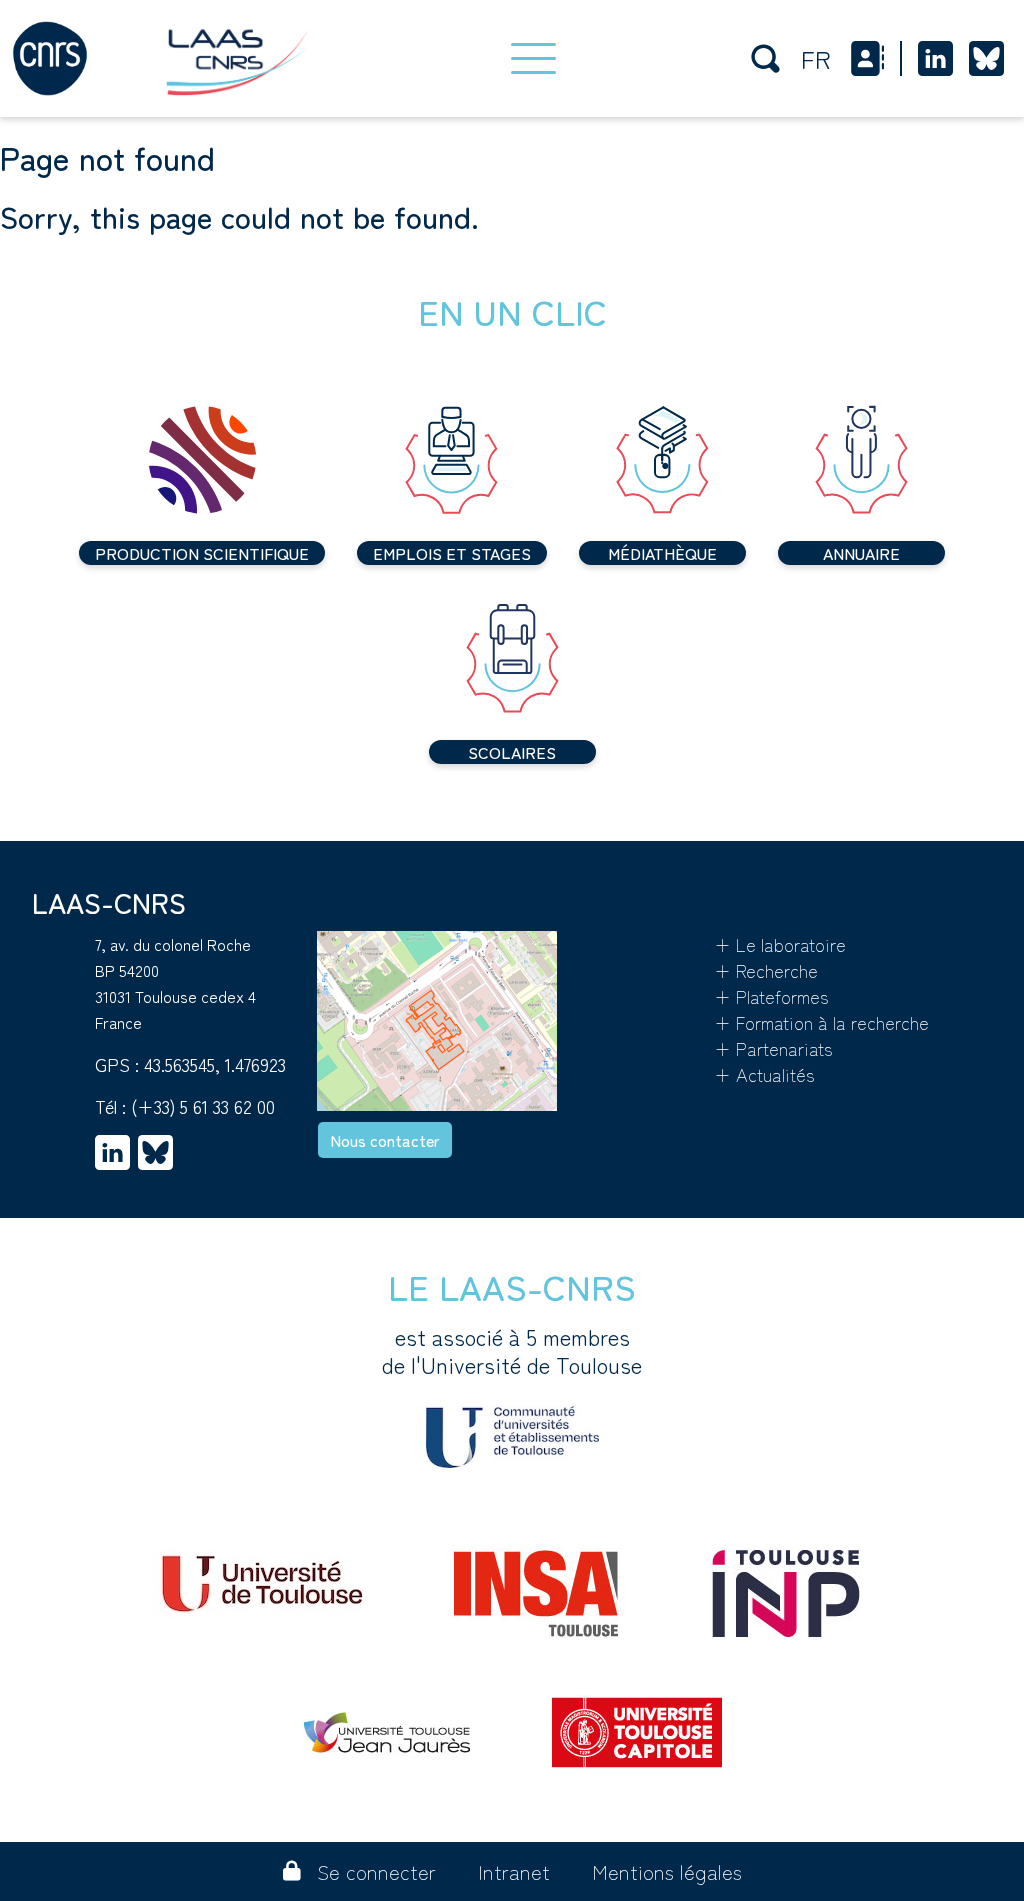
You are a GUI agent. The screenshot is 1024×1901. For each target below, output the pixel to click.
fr (816, 58)
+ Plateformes (771, 996)
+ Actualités (764, 1074)
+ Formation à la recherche (821, 1022)
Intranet (514, 1871)
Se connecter (376, 1871)
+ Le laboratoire (780, 944)
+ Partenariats (773, 1048)
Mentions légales (667, 1871)
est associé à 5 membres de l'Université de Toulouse (512, 1351)
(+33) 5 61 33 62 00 (203, 1106)
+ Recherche (766, 970)
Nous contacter (385, 1140)
